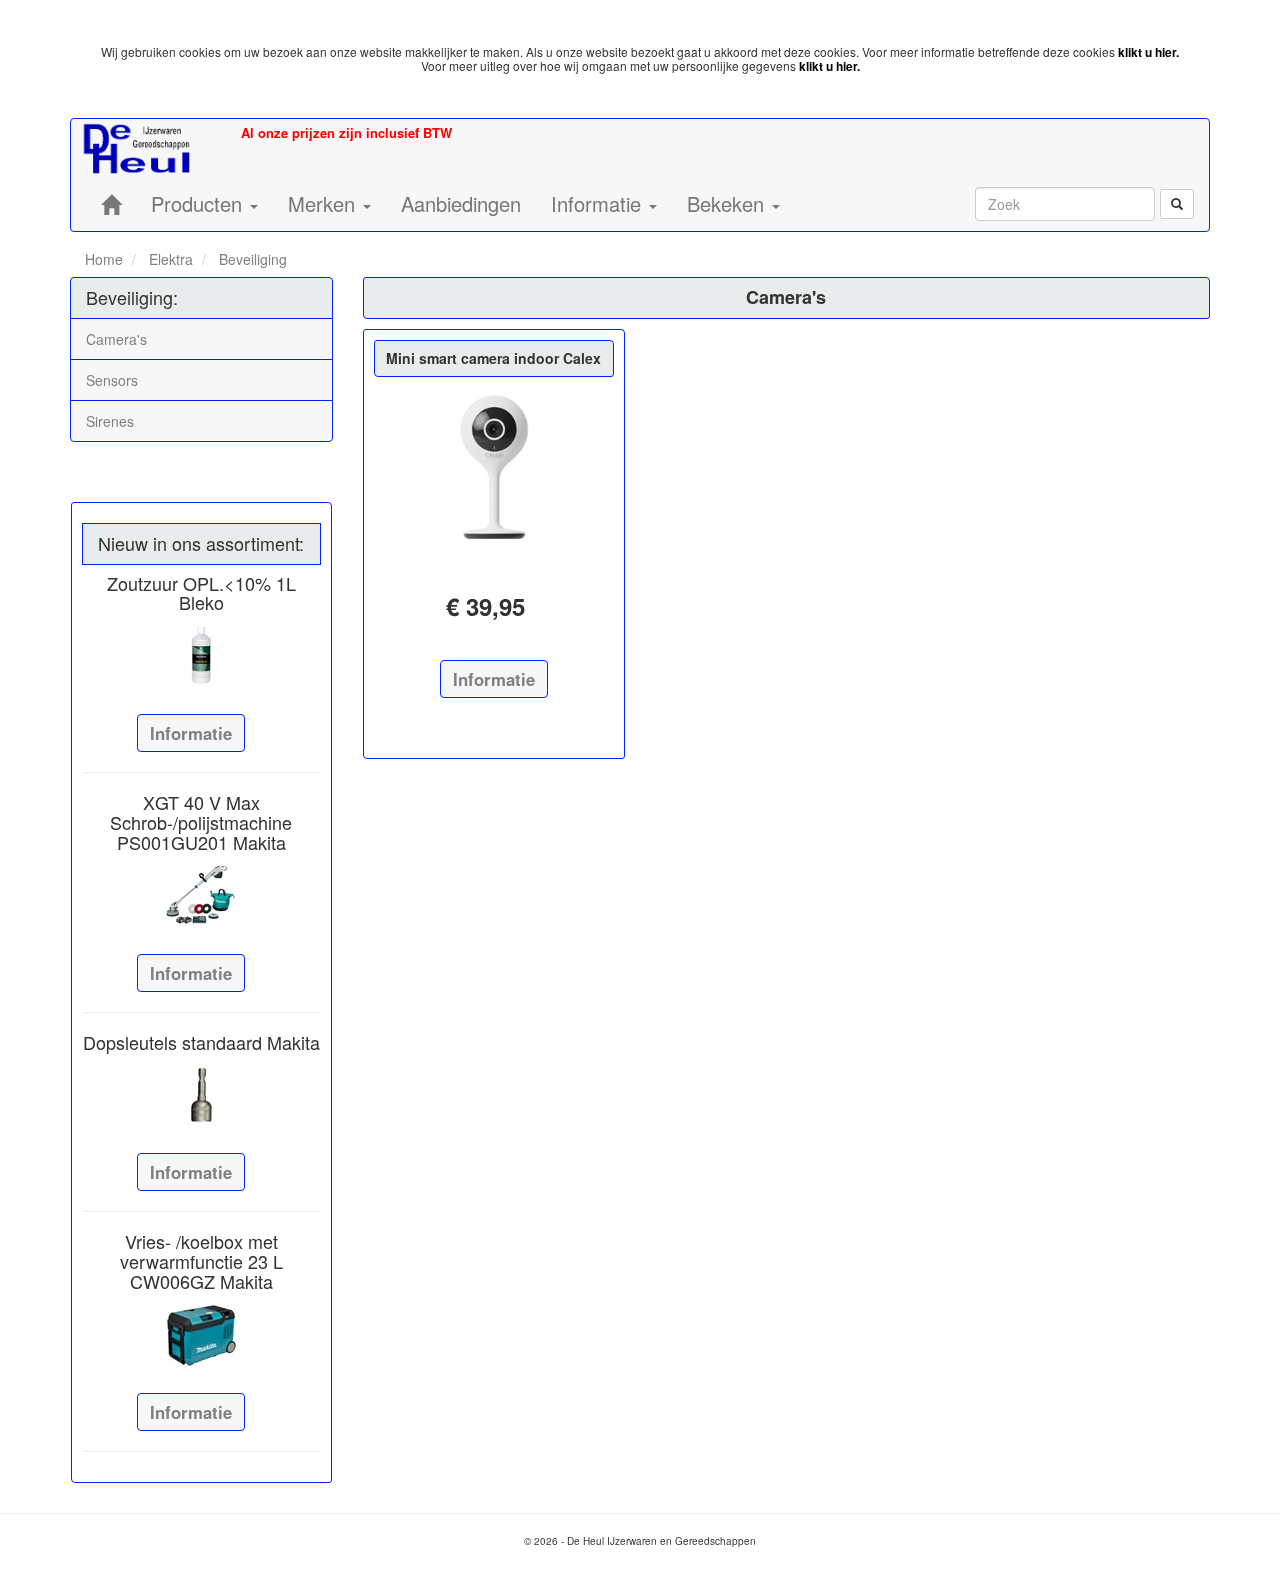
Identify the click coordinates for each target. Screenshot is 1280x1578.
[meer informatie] (494, 467)
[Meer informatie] (201, 656)
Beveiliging (251, 259)
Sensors (112, 380)
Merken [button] (324, 203)
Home (104, 259)
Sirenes (110, 421)
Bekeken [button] (728, 203)
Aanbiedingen (461, 203)
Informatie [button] (599, 203)
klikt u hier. (1148, 52)
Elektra (169, 259)
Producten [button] (199, 203)
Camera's (116, 339)
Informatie (191, 733)
